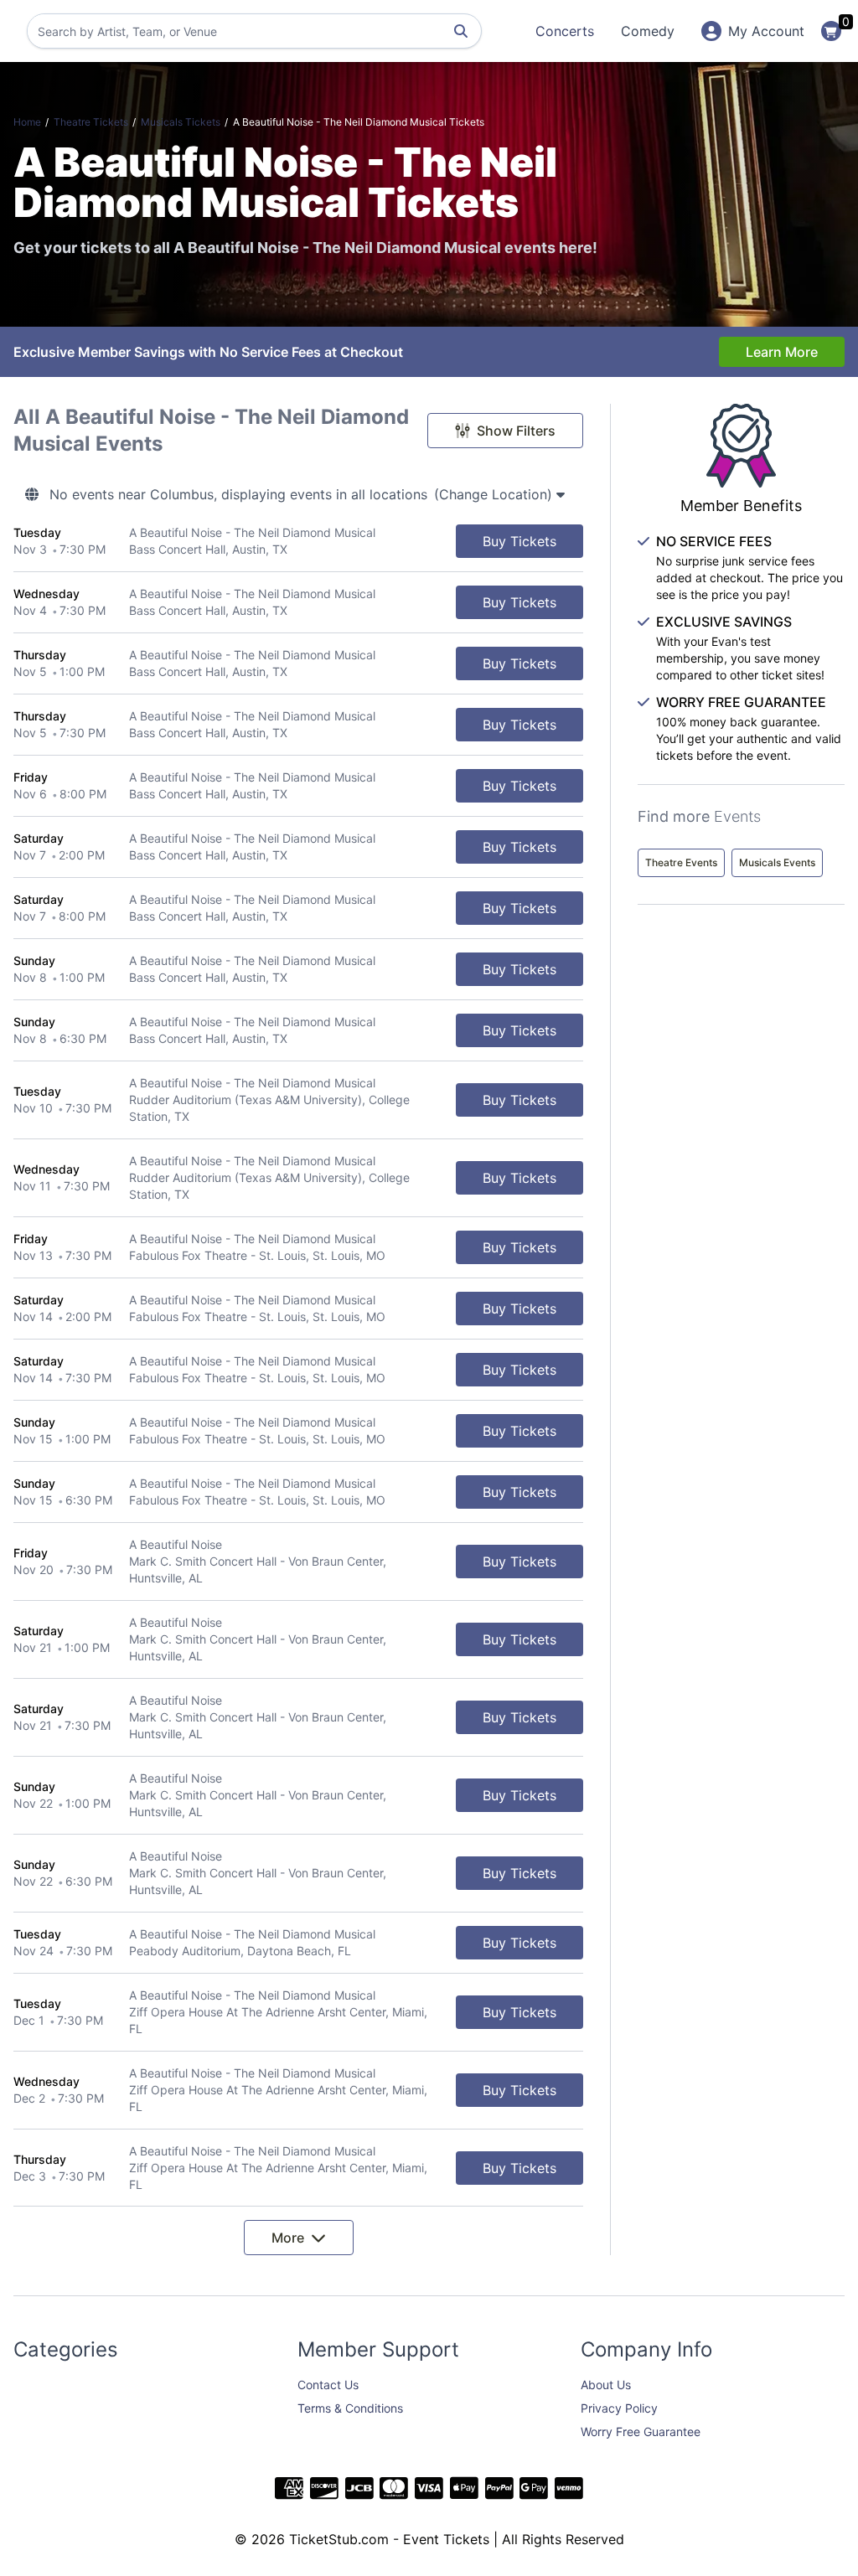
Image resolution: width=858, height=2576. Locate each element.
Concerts (565, 31)
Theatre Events (681, 862)
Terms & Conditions (350, 2408)
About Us (606, 2385)
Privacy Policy (619, 2408)
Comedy (648, 31)
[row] (298, 542)
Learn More (782, 352)
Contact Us (328, 2385)
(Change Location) (495, 494)
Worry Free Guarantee (641, 2431)
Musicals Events (777, 862)
